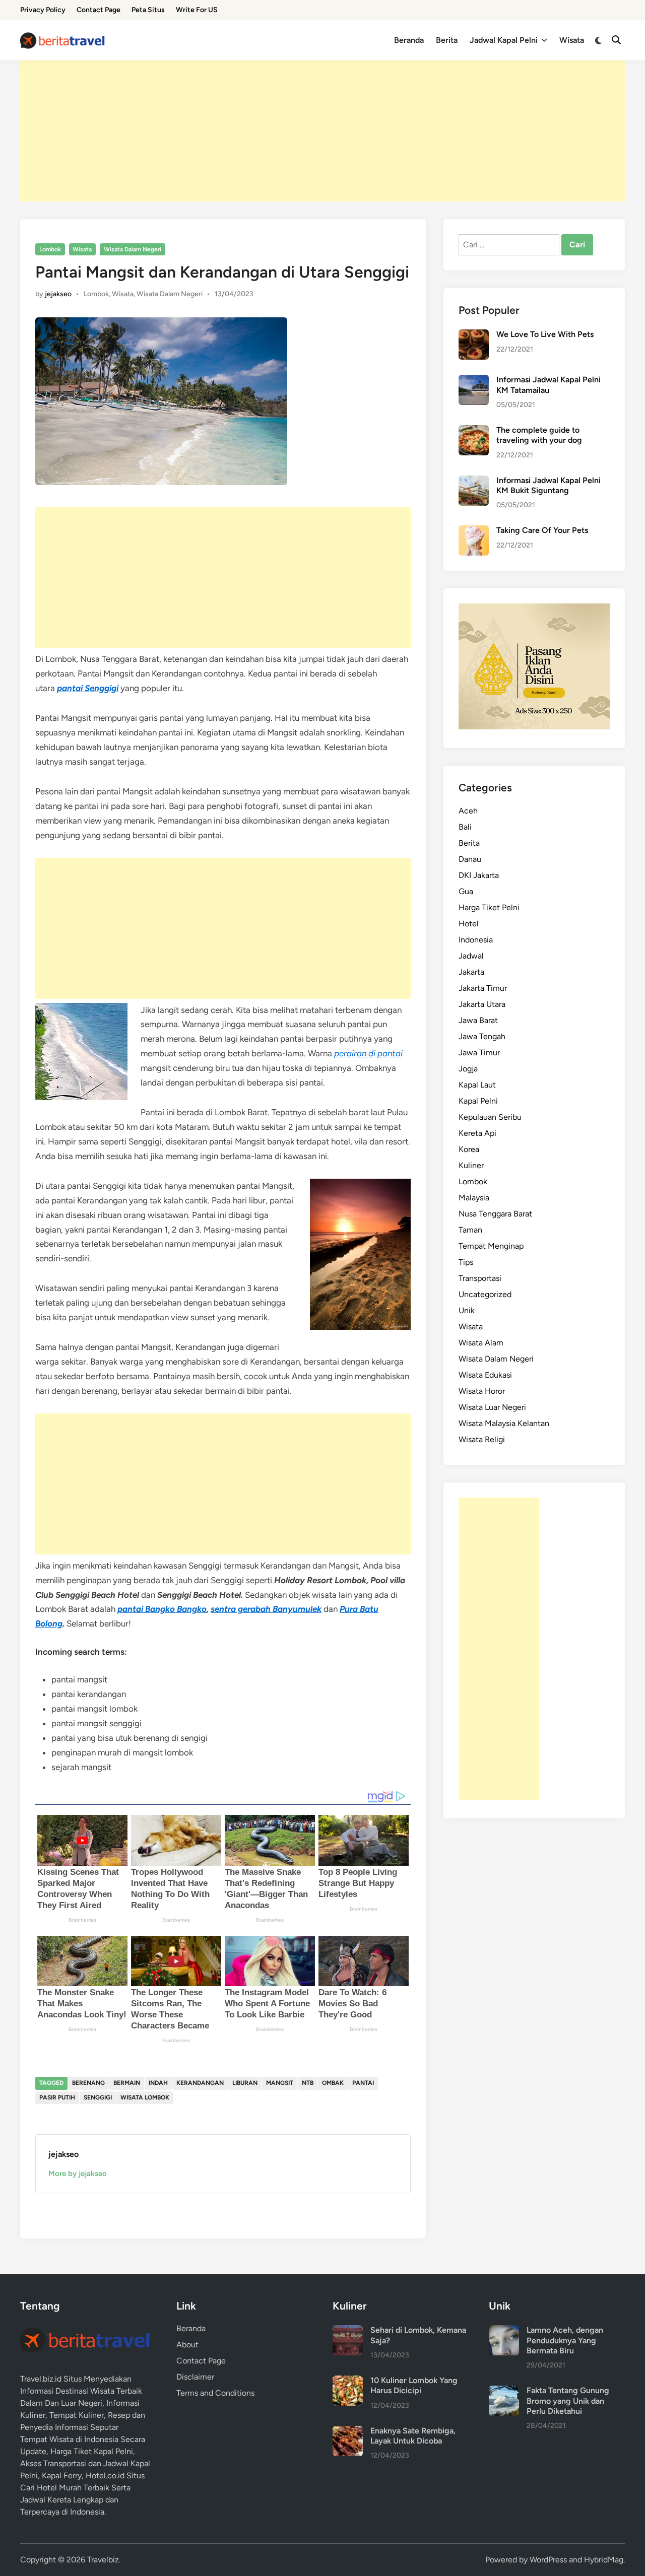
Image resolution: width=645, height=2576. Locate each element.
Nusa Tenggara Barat (495, 1214)
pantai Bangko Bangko (162, 1609)
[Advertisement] (322, 131)
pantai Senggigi (88, 688)
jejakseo (58, 294)
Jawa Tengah (482, 1036)
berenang (88, 2083)
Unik (467, 1310)
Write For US (197, 10)
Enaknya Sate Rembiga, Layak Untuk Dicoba (413, 2436)
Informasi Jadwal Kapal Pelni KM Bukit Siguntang (549, 485)
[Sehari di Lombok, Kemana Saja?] (348, 2331)
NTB (308, 2083)
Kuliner (471, 1165)
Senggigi (98, 2097)
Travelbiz (103, 2560)
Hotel (469, 924)
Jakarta (471, 972)
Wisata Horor (482, 1391)
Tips (466, 1262)
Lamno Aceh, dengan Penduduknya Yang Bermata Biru (565, 2340)
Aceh (468, 811)
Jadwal (471, 956)
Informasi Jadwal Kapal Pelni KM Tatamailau (549, 385)
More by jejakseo (78, 2174)
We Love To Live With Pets (545, 334)
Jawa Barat (478, 1020)
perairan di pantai (368, 1053)
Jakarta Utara (482, 1004)
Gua (466, 891)
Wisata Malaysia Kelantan (504, 1423)
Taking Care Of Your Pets (542, 530)
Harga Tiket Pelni (489, 907)
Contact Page (99, 10)
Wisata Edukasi (485, 1375)
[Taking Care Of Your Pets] (474, 531)
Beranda (409, 40)
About (187, 2345)
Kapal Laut (477, 1085)
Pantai (363, 2083)
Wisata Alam (481, 1343)
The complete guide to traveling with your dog (539, 435)
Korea (469, 1149)
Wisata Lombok (145, 2097)
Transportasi (480, 1278)
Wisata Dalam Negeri (133, 249)
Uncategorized (485, 1294)
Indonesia (476, 940)
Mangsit (280, 2083)
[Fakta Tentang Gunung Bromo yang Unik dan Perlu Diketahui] (504, 2391)
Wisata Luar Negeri (492, 1407)
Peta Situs (148, 10)
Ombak (333, 2083)
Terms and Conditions (215, 2393)
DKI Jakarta (479, 875)
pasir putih (57, 2097)
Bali (465, 827)
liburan (245, 2083)
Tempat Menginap (491, 1246)
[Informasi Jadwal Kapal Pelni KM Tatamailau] (474, 381)
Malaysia (474, 1198)
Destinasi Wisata (85, 2391)
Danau (470, 859)
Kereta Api (477, 1133)
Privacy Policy (43, 10)
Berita (447, 40)
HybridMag (604, 2560)
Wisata (572, 40)
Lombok (50, 249)
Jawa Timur (479, 1053)
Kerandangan (200, 2083)
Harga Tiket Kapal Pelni (92, 2451)
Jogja (468, 1069)
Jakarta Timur (483, 988)
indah (158, 2083)
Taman (470, 1230)
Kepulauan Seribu (490, 1117)
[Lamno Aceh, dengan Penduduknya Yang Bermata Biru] (504, 2331)
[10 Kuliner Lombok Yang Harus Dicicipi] (348, 2381)
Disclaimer (195, 2377)
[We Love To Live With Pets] (474, 335)
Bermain (127, 2083)
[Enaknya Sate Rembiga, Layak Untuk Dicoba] (348, 2432)
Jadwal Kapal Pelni (504, 40)
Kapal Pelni (478, 1101)
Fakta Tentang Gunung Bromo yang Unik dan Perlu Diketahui (568, 2401)
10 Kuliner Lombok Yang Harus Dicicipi (414, 2385)
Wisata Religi (482, 1439)
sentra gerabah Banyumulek (266, 1609)
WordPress (548, 2560)
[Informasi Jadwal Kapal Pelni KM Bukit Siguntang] (474, 481)
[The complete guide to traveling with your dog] (474, 431)
